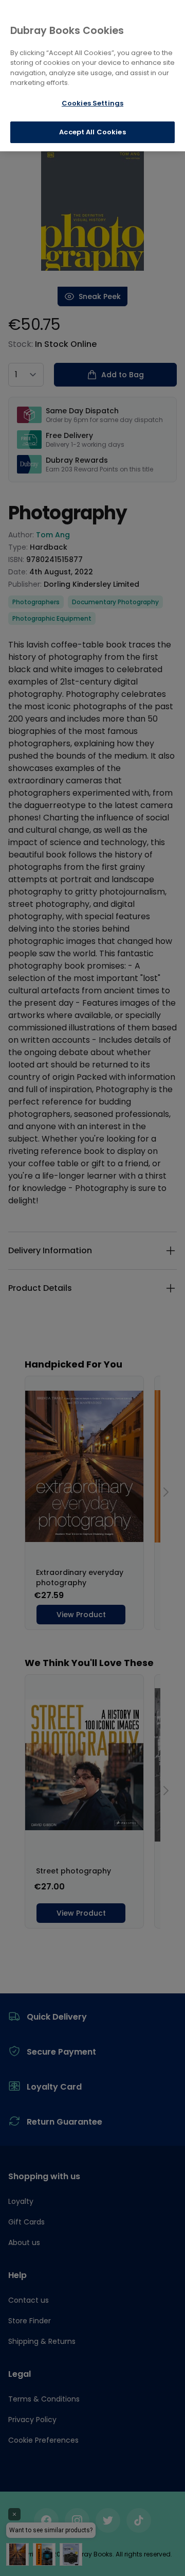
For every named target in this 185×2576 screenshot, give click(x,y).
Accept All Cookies (92, 132)
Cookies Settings (92, 103)
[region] (92, 76)
